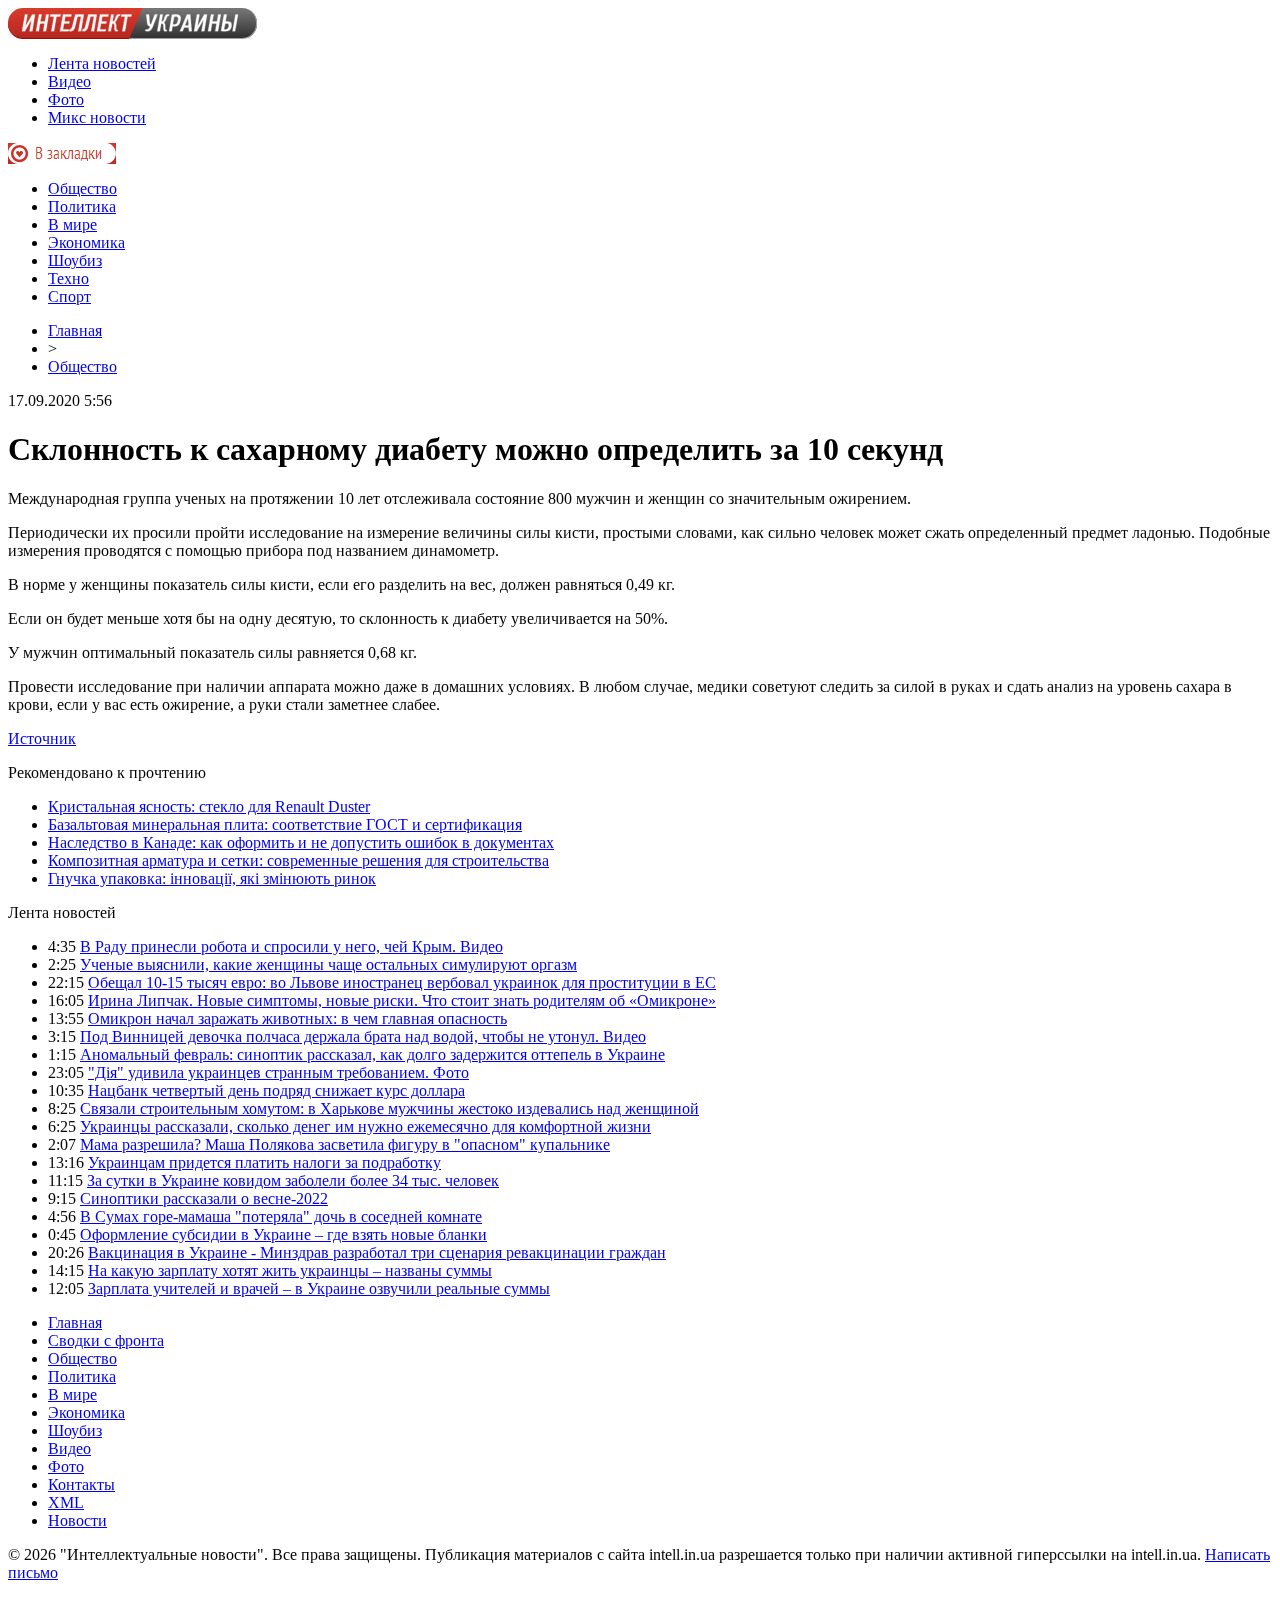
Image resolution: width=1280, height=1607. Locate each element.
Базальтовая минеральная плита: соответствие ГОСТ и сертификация (285, 824)
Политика (82, 206)
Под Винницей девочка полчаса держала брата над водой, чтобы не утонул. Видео (363, 1036)
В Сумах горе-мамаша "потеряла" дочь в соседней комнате (281, 1216)
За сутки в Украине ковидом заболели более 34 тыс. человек (293, 1180)
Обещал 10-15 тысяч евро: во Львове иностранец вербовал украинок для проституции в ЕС (402, 982)
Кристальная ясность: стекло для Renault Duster (209, 806)
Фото (66, 99)
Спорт (69, 296)
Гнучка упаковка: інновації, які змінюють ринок (212, 878)
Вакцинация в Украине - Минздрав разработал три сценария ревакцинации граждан (377, 1252)
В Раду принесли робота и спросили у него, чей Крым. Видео (291, 946)
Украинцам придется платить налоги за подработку (264, 1162)
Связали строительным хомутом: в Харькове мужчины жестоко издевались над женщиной (389, 1108)
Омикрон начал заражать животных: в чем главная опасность (297, 1018)
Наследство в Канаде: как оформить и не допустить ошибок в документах (301, 842)
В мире (72, 224)
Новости (77, 1520)
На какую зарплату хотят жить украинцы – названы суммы (290, 1270)
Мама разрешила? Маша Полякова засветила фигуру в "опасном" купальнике (345, 1144)
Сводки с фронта (106, 1340)
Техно (68, 278)
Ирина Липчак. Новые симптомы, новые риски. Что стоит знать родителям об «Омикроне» (402, 1000)
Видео (69, 81)
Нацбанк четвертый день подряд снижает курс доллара (276, 1090)
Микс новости (97, 117)
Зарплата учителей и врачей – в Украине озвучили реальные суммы (319, 1288)
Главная (75, 330)
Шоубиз (75, 260)
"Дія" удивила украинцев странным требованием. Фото (278, 1072)
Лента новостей (102, 63)
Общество (82, 188)
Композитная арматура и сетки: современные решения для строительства (298, 860)
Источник (42, 738)
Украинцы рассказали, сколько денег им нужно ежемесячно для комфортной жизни (365, 1126)
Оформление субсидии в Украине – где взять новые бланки (283, 1234)
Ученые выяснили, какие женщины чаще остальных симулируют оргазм (328, 964)
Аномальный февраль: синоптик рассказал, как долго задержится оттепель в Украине (372, 1054)
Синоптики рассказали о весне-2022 (204, 1198)
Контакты (81, 1484)
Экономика (86, 242)
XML (66, 1502)
